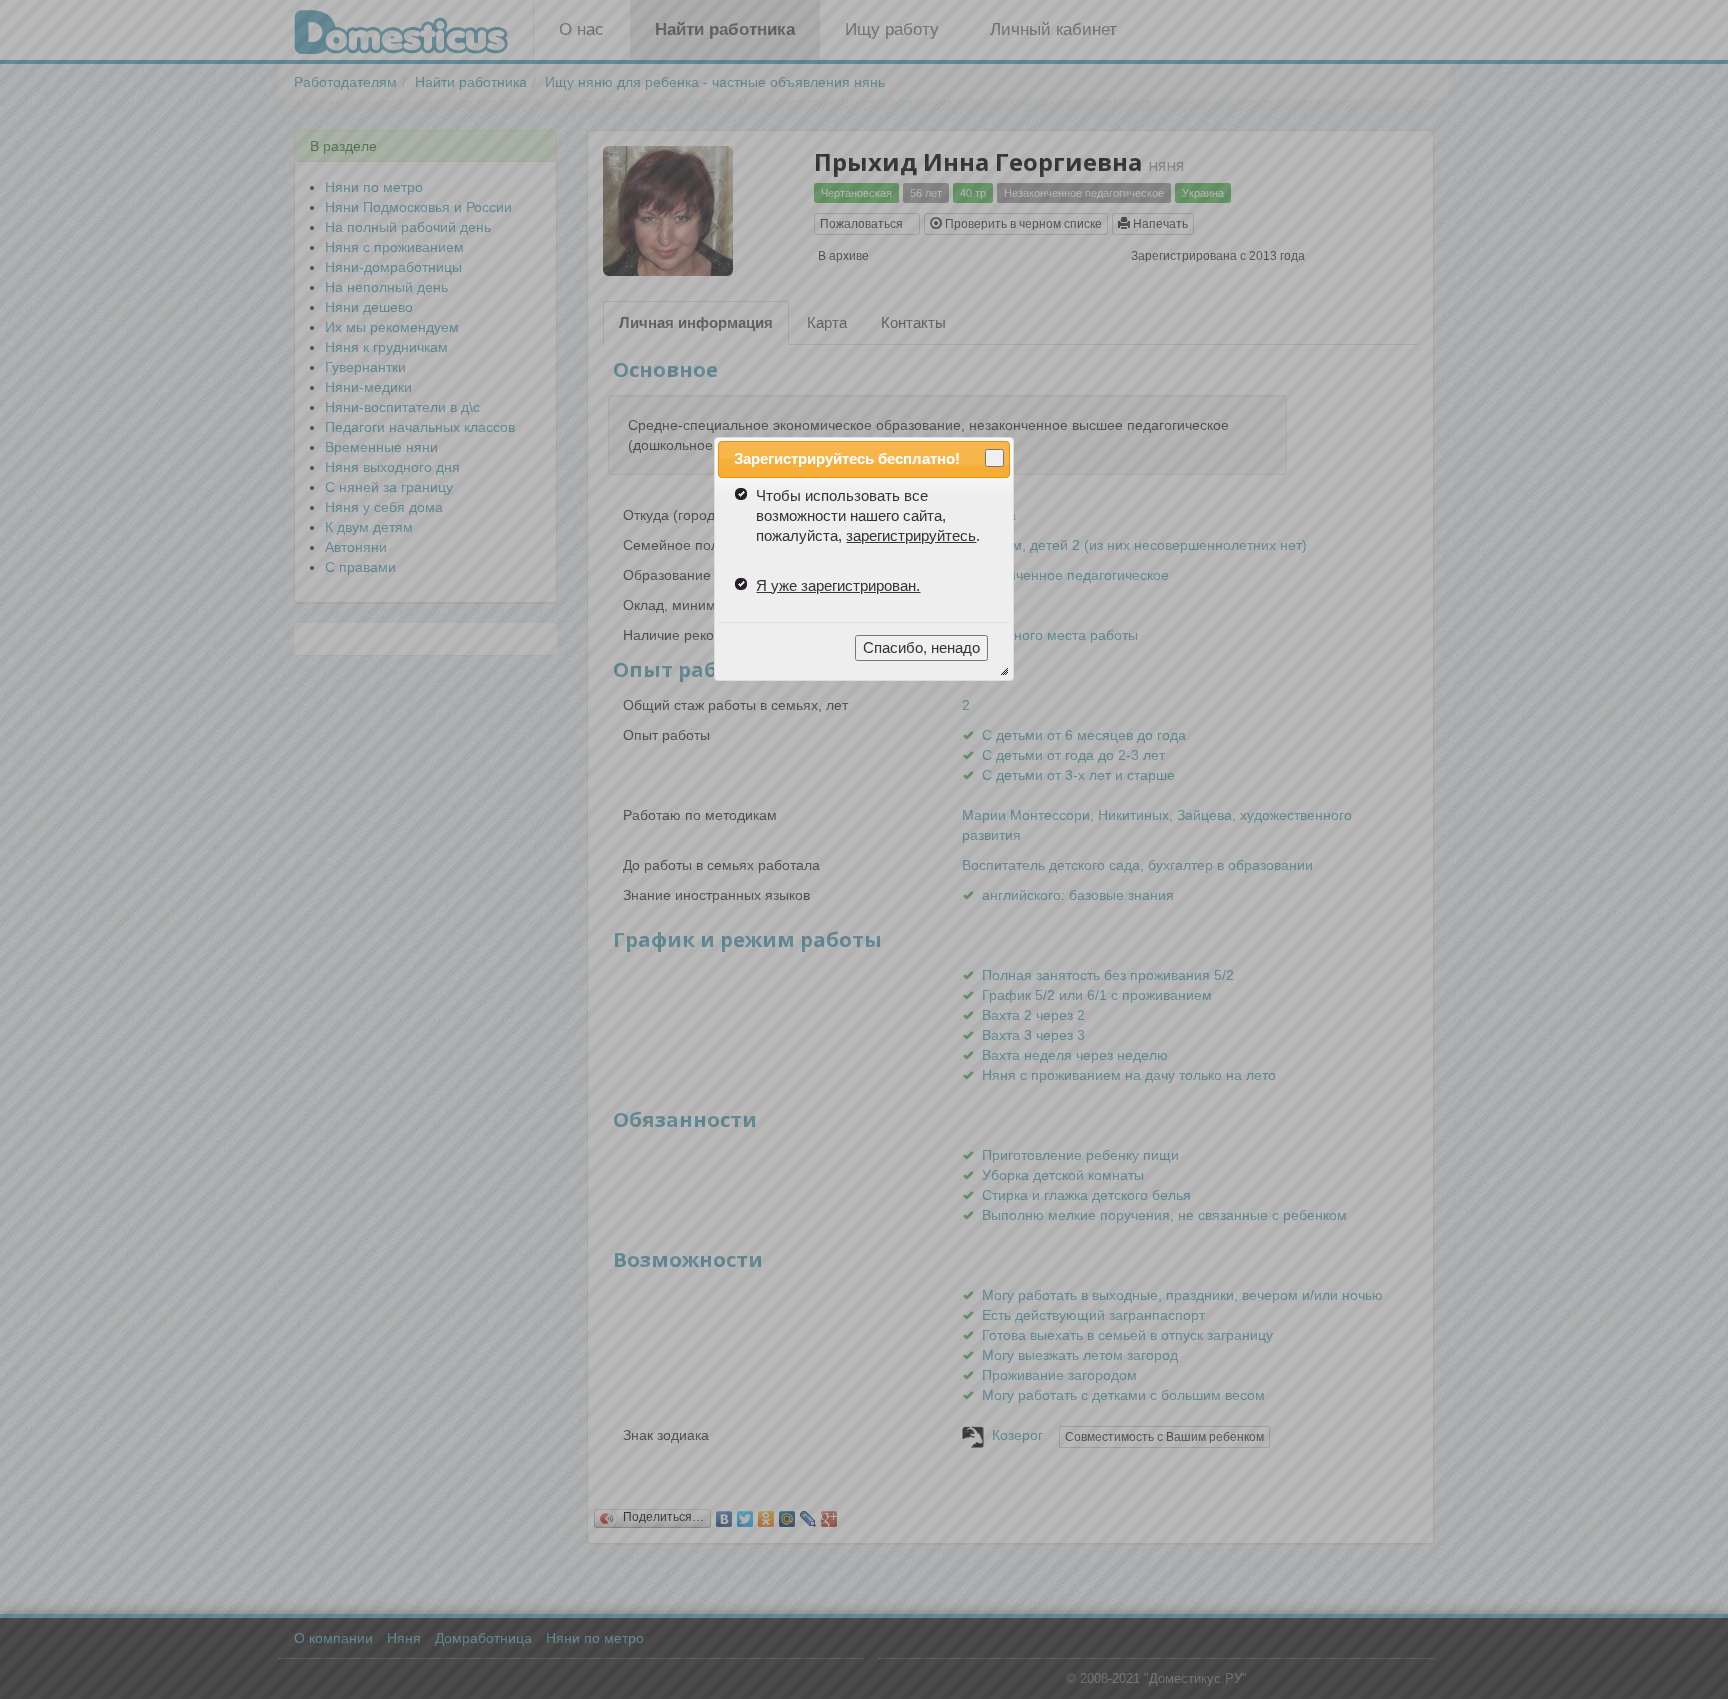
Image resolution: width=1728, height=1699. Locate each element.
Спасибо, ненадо (921, 647)
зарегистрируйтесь (911, 535)
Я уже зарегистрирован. (838, 585)
